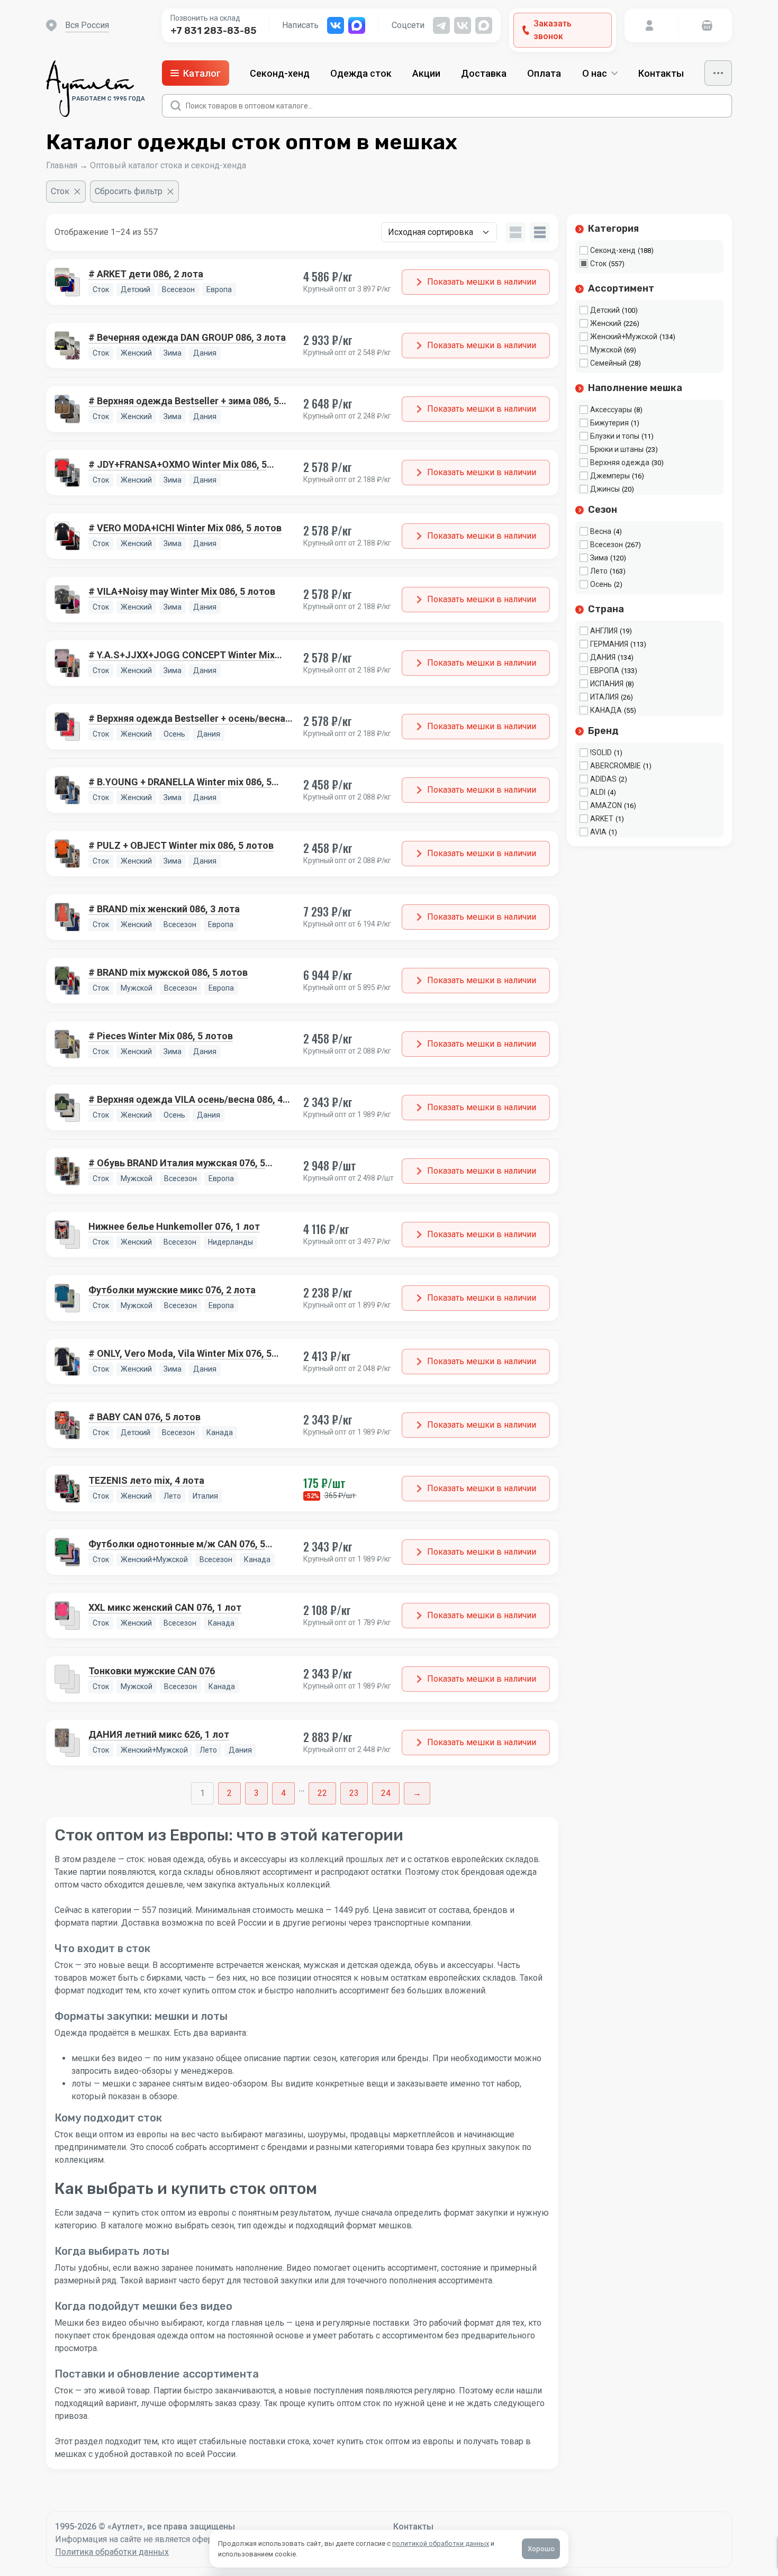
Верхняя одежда (620, 462)
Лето (599, 571)
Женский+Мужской (624, 337)
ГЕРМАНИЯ (609, 644)
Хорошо (541, 2549)
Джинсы (605, 489)
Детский (605, 310)
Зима (599, 558)
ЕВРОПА (605, 670)
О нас (595, 73)
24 (386, 1793)
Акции (426, 73)
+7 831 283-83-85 (213, 31)
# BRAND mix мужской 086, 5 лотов (168, 972)
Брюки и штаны (617, 449)
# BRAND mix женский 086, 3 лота (164, 909)
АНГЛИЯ (604, 631)
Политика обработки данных (112, 2552)
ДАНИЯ (603, 657)
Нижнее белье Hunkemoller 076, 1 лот (174, 1226)
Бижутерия (609, 423)
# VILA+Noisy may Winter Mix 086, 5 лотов (182, 591)
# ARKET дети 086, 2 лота (146, 274)
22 (322, 1793)
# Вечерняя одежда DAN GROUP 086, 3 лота (187, 337)
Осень (601, 584)
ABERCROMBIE (616, 766)
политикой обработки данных (441, 2543)
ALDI (598, 792)
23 (354, 1793)
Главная (62, 165)
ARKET (602, 819)
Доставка (484, 73)
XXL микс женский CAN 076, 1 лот (165, 1607)
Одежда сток (361, 73)
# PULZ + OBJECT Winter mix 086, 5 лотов (181, 845)
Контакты (661, 73)
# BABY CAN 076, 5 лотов (144, 1417)
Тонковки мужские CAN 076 (152, 1671)
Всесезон (607, 545)
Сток (598, 264)
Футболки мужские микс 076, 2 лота (172, 1290)
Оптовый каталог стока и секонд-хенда (168, 165)
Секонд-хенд (280, 73)
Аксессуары (611, 410)
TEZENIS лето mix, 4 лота (146, 1480)
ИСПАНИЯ (607, 684)
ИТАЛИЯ (604, 697)
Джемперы (610, 476)
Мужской (606, 350)
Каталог (202, 73)
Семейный (608, 363)
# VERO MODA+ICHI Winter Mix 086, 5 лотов (185, 528)
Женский (606, 323)
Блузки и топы (615, 436)
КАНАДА (606, 710)
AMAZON (606, 805)
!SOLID (601, 752)
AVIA (598, 832)
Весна (601, 531)
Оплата (544, 73)
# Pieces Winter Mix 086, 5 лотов (161, 1036)
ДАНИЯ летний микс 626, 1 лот (159, 1734)
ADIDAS (603, 779)
